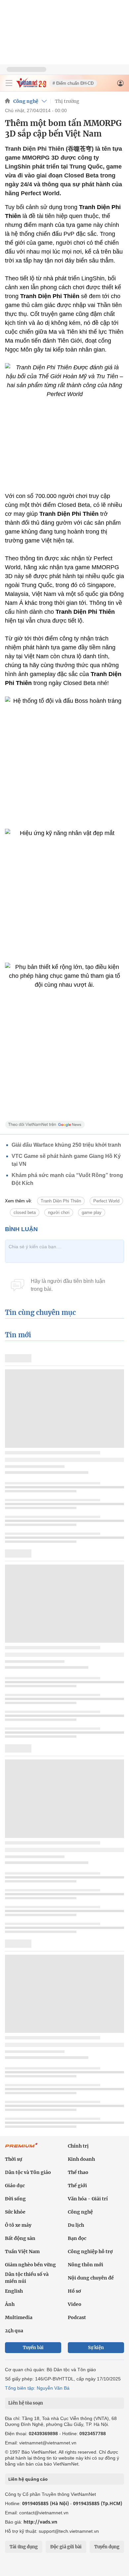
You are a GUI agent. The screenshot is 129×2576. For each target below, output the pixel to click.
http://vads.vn (40, 2522)
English (14, 2291)
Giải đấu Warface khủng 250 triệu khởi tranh (66, 1145)
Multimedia (19, 2317)
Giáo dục (15, 2186)
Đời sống (15, 2199)
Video (75, 2304)
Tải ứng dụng (24, 2547)
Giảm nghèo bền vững (30, 2265)
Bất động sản (20, 2238)
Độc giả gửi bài (66, 2547)
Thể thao (78, 2172)
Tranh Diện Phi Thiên (61, 1201)
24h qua (14, 2331)
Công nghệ (26, 101)
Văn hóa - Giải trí (88, 2199)
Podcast (77, 2317)
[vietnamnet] (31, 86)
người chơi (59, 1212)
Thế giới (77, 2186)
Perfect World (106, 1201)
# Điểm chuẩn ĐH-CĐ (73, 83)
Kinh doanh (81, 2159)
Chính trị (78, 2146)
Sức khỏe (15, 2212)
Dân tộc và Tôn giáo (28, 2172)
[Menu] (9, 83)
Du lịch (76, 2225)
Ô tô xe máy (18, 2225)
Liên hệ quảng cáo (28, 2479)
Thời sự (14, 2159)
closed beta (25, 1212)
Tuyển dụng (107, 2547)
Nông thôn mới (86, 2265)
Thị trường (67, 101)
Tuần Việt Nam (22, 2251)
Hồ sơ (74, 2291)
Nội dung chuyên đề (91, 2278)
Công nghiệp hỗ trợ (90, 2251)
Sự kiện (96, 2348)
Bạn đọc (77, 2238)
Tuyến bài (33, 2348)
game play (92, 1212)
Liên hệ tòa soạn (26, 2403)
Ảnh (10, 2304)
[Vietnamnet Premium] (21, 2149)
